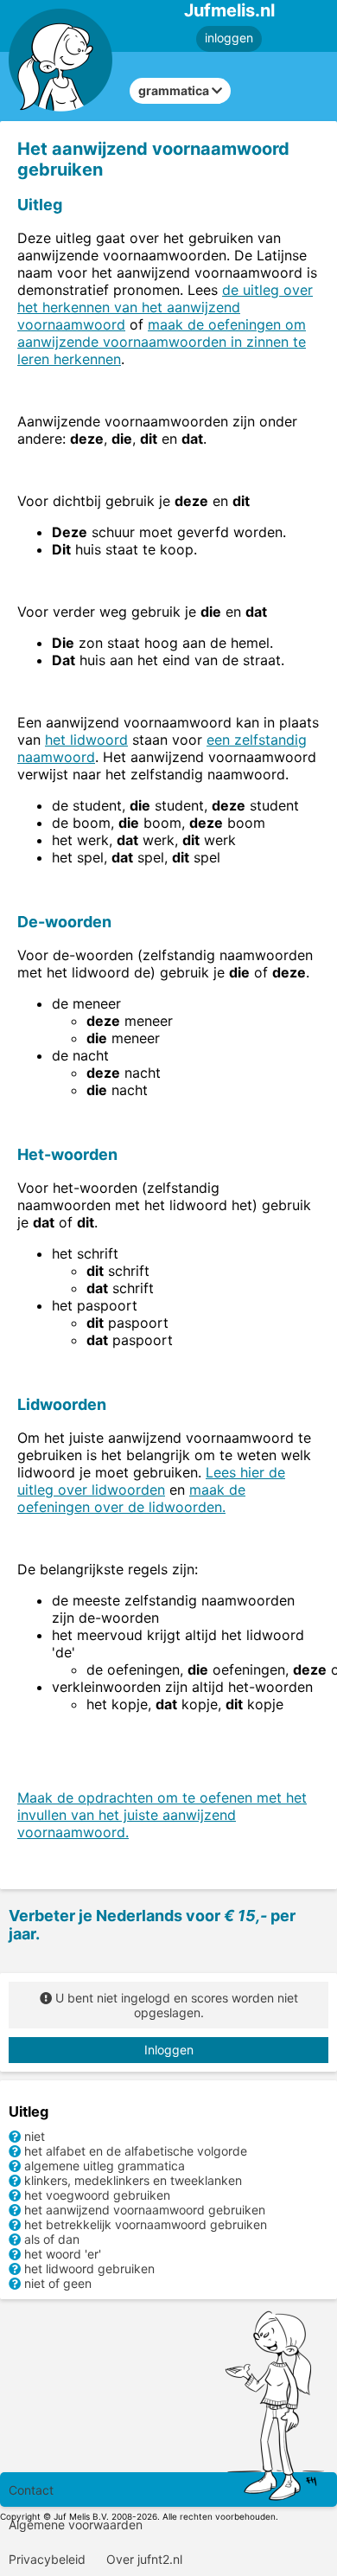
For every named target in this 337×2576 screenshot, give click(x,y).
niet (35, 2136)
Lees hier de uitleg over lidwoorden (151, 1481)
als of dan (52, 2239)
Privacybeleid (47, 2559)
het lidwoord (86, 740)
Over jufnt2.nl (144, 2559)
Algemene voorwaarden (76, 2525)
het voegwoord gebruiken (97, 2195)
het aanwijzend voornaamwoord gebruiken (145, 2210)
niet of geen (58, 2283)
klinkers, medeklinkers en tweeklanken (133, 2180)
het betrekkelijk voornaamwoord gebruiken (146, 2224)
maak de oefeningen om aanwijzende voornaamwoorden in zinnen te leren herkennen (162, 342)
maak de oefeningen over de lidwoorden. (131, 1498)
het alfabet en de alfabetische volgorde (136, 2151)
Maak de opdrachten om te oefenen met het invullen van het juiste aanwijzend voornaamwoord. (162, 1815)
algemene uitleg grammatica (105, 2166)
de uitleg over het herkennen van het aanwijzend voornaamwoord (165, 307)
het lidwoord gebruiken (89, 2268)
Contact (31, 2490)
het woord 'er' (63, 2254)
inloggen (229, 38)
